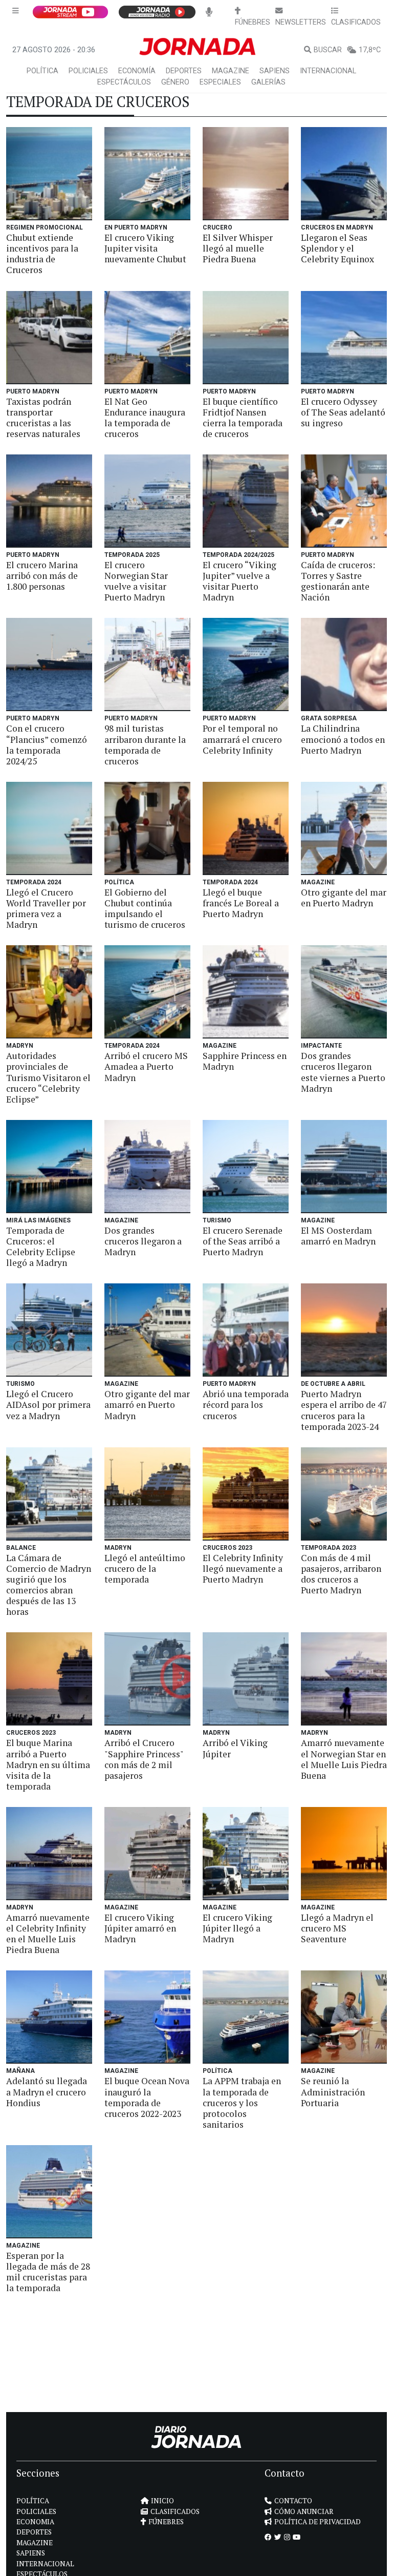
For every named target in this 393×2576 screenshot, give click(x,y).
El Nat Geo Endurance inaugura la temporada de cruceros (145, 418)
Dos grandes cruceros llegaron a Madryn (143, 1241)
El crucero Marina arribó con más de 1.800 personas (42, 576)
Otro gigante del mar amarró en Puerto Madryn (147, 1405)
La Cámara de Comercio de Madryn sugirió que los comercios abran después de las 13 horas (49, 1585)
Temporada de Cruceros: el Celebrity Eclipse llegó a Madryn (41, 1247)
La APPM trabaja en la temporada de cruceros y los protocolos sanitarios (242, 2102)
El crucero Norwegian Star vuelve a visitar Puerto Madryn (136, 581)
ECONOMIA (35, 2522)
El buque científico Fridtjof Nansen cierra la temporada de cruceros (243, 418)
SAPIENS (275, 71)
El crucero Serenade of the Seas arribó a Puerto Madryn (243, 1241)
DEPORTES (184, 71)
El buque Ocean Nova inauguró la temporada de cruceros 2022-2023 (147, 2097)
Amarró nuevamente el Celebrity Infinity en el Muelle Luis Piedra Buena (48, 1934)
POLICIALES (88, 71)
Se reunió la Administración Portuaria (333, 2092)
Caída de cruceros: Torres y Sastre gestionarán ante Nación (338, 581)
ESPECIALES (220, 82)
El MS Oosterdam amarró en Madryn (338, 1236)
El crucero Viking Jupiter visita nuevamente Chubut (145, 248)
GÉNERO (175, 82)
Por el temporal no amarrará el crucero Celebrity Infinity (242, 739)
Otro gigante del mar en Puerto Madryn (344, 898)
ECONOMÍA (137, 71)
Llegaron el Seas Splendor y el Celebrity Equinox (337, 248)
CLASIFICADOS (175, 2511)
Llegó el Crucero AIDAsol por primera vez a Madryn (48, 1405)
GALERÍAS (268, 82)
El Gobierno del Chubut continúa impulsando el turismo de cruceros (145, 908)
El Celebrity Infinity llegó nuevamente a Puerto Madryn (243, 1569)
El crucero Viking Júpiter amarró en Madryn (140, 1928)
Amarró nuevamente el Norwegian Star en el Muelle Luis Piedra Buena (344, 1759)
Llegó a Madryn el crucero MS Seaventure (337, 1928)
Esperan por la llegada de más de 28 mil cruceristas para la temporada (48, 2272)
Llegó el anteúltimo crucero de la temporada (145, 1569)
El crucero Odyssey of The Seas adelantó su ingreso (343, 412)
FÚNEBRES (166, 2522)
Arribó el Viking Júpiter (235, 1748)
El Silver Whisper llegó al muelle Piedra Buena (238, 248)
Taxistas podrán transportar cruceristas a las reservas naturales (43, 418)
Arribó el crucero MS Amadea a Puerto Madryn (146, 1066)
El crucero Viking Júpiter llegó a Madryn (237, 1928)
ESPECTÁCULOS (124, 82)
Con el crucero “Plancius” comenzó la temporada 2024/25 (47, 744)
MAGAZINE (231, 71)
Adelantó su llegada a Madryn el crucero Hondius (47, 2092)
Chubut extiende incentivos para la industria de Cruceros (42, 254)
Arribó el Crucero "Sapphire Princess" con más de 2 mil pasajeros (144, 1759)
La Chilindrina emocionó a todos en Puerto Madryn (343, 739)
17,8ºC (370, 50)
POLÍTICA (42, 71)
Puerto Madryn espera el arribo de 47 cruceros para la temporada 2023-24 (344, 1410)
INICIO (162, 2501)
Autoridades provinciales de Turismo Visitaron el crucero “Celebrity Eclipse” (48, 1077)
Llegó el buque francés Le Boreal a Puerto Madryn (241, 903)
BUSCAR (328, 50)
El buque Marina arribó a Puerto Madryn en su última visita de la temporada (48, 1764)
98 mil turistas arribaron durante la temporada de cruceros (145, 744)
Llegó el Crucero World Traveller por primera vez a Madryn (46, 908)
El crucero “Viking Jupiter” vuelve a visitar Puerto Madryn (239, 581)
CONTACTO (293, 2501)
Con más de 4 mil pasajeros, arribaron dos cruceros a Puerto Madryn (341, 1574)
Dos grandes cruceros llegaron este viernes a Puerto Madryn (343, 1072)
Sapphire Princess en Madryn (245, 1061)
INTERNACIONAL (328, 71)
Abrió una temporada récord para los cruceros (246, 1405)
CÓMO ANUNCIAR (304, 2511)
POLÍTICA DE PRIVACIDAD (318, 2522)
